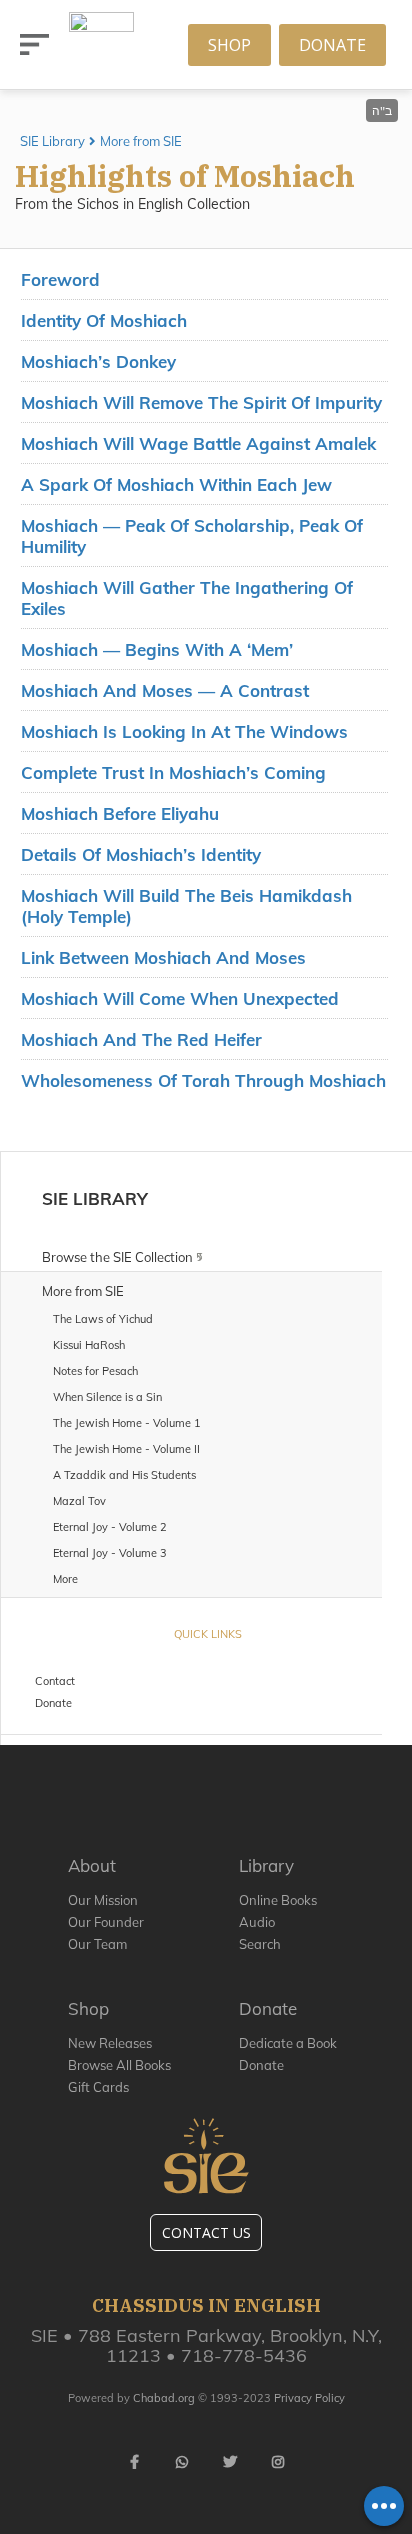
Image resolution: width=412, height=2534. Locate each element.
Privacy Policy (309, 2398)
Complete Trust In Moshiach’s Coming (173, 772)
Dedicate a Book (288, 2043)
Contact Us (206, 2232)
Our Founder (106, 1922)
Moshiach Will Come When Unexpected (180, 998)
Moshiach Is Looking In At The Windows (184, 731)
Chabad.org (164, 2398)
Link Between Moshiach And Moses (163, 957)
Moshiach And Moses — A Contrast (165, 690)
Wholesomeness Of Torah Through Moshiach (203, 1080)
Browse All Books (119, 2065)
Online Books (278, 1900)
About (92, 1865)
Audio (257, 1922)
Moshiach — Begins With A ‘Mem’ (157, 649)
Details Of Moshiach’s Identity (141, 854)
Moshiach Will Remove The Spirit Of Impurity (201, 402)
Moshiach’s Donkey (98, 361)
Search (260, 1944)
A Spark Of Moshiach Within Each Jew (176, 484)
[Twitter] (230, 2462)
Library (266, 1865)
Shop (229, 45)
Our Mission (103, 1900)
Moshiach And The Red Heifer (141, 1039)
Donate (332, 45)
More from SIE (141, 141)
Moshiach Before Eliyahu (120, 813)
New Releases (110, 2043)
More (65, 1579)
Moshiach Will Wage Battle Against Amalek (198, 443)
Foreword (60, 279)
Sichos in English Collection (163, 204)
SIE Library (52, 141)
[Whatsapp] (182, 2462)
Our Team (97, 1944)
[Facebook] (134, 2462)
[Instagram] (278, 2462)
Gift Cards (98, 2087)
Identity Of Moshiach (104, 320)
